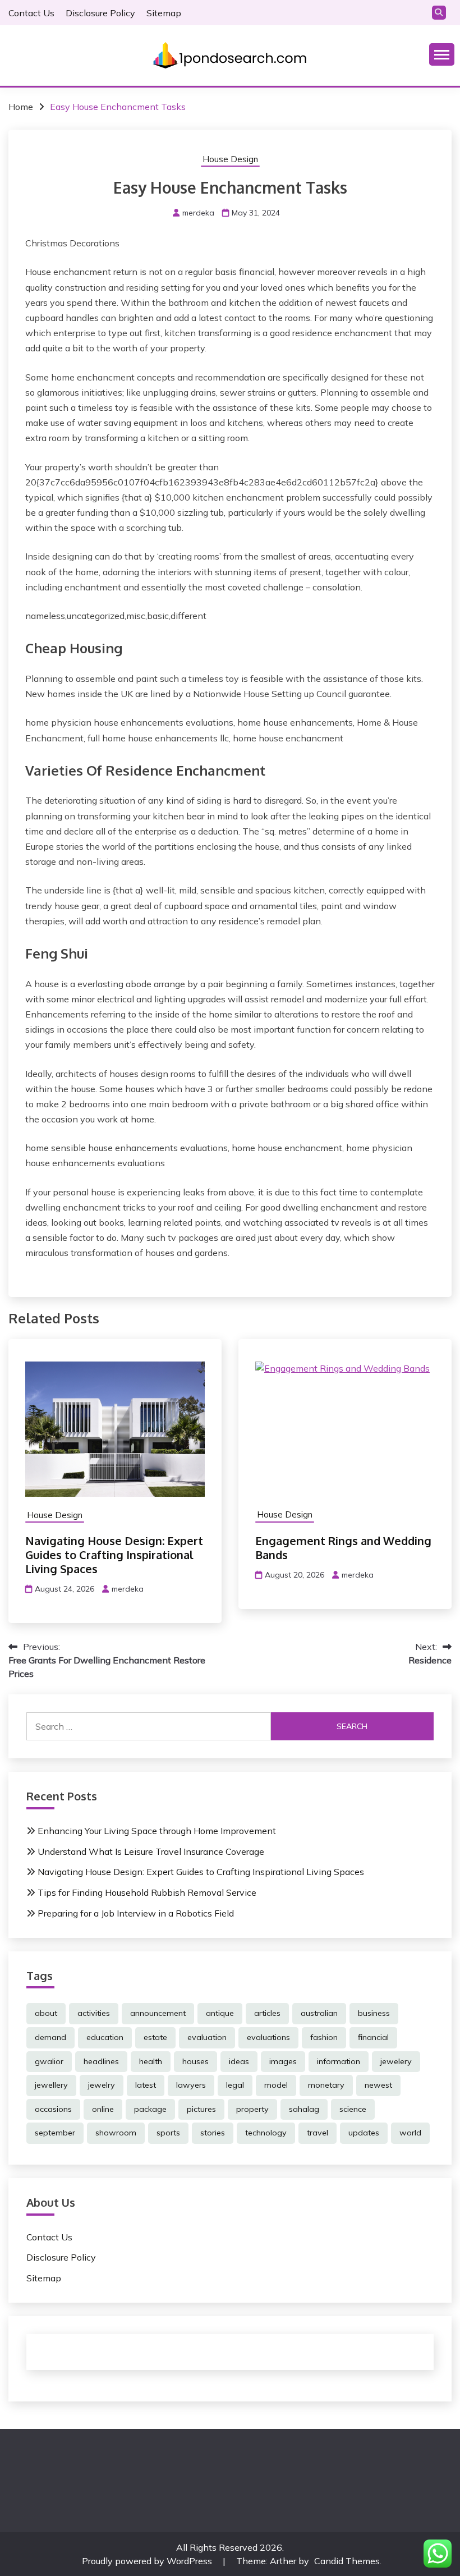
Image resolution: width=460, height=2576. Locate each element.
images (283, 2061)
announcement (158, 2013)
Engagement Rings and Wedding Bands (343, 1548)
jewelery (396, 2061)
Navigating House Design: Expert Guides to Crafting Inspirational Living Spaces (114, 1555)
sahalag (304, 2109)
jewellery (51, 2085)
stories (213, 2133)
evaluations (268, 2037)
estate (155, 2037)
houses (196, 2061)
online (103, 2109)
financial (373, 2037)
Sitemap (164, 13)
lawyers (191, 2085)
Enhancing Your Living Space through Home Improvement (157, 1831)
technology (266, 2133)
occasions (53, 2109)
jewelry (102, 2085)
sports (168, 2133)
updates (364, 2133)
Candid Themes (347, 2561)
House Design (230, 159)
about (46, 2013)
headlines (101, 2061)
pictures (201, 2109)
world (410, 2133)
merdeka (198, 213)
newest (378, 2085)
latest (146, 2085)
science (353, 2109)
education (105, 2037)
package (150, 2109)
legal (235, 2085)
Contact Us (31, 13)
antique (220, 2013)
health (151, 2061)
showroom (116, 2133)
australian (319, 2013)
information (339, 2061)
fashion (324, 2037)
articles (267, 2013)
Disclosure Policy (100, 13)
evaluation (207, 2037)
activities (94, 2013)
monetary (326, 2085)
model (276, 2085)
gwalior (49, 2061)
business (374, 2013)
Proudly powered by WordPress (148, 2561)
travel (318, 2133)
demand (50, 2037)
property (252, 2109)
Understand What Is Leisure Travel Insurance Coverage (151, 1851)
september (55, 2133)
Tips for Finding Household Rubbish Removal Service (147, 1892)
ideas (239, 2061)
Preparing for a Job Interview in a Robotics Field (136, 1913)
